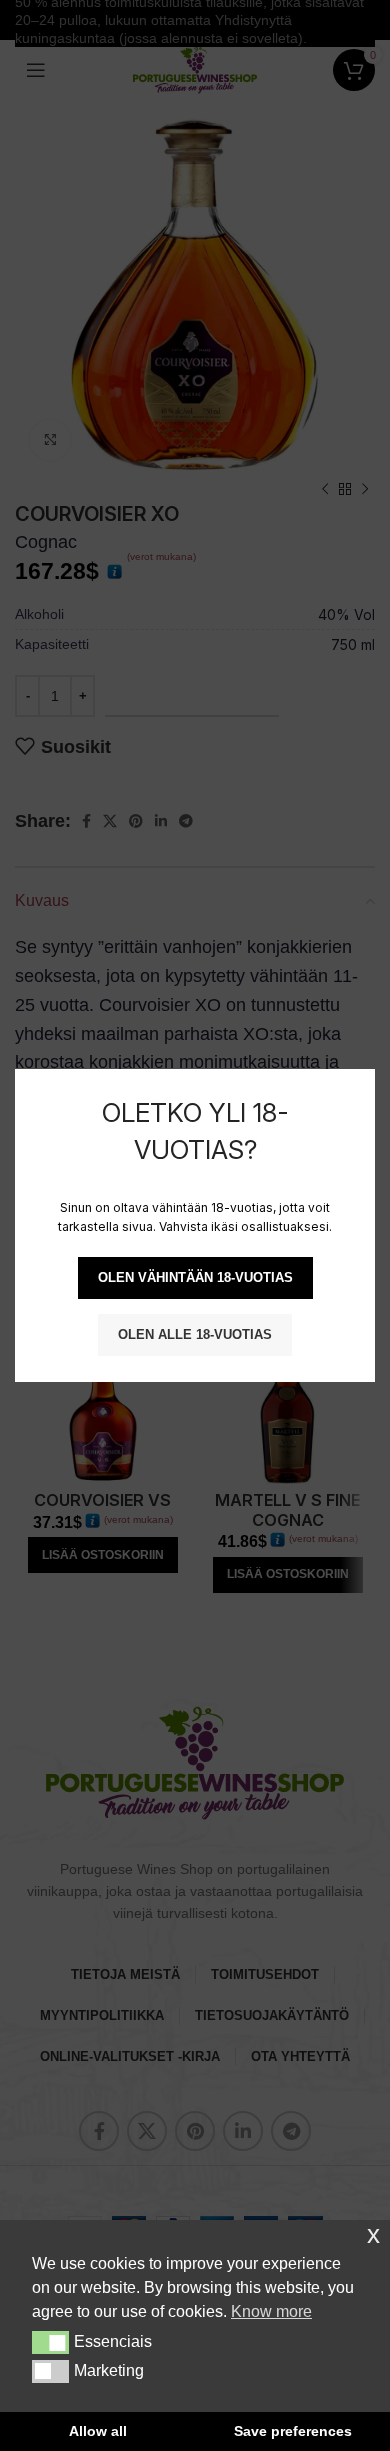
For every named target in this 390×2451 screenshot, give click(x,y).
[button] (50, 2342)
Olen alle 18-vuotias (195, 1334)
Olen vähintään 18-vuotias (195, 1277)
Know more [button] (271, 2311)
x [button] (373, 2234)
